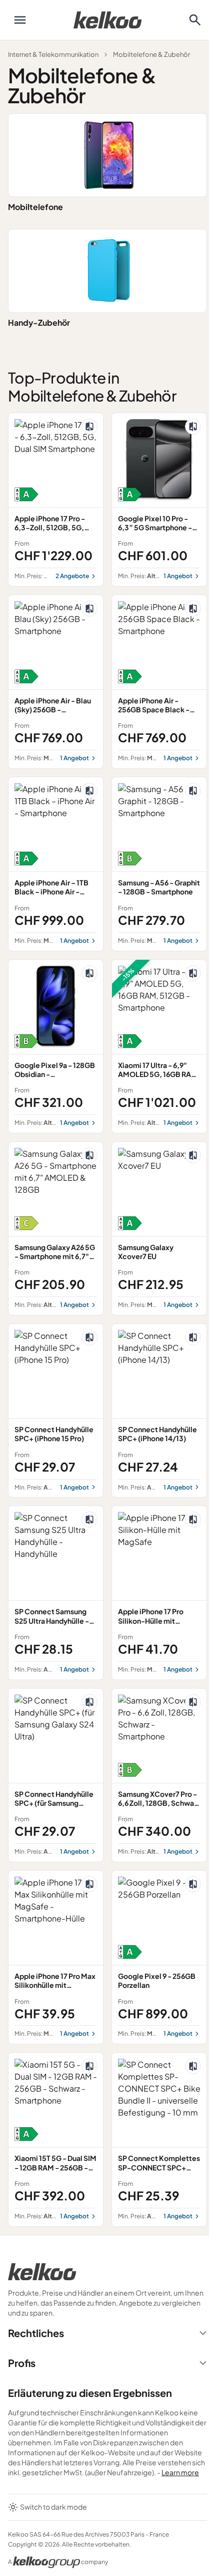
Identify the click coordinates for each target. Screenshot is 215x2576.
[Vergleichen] (89, 427)
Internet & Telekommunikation (53, 54)
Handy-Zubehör (39, 322)
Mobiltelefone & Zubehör (151, 54)
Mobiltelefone (35, 207)
